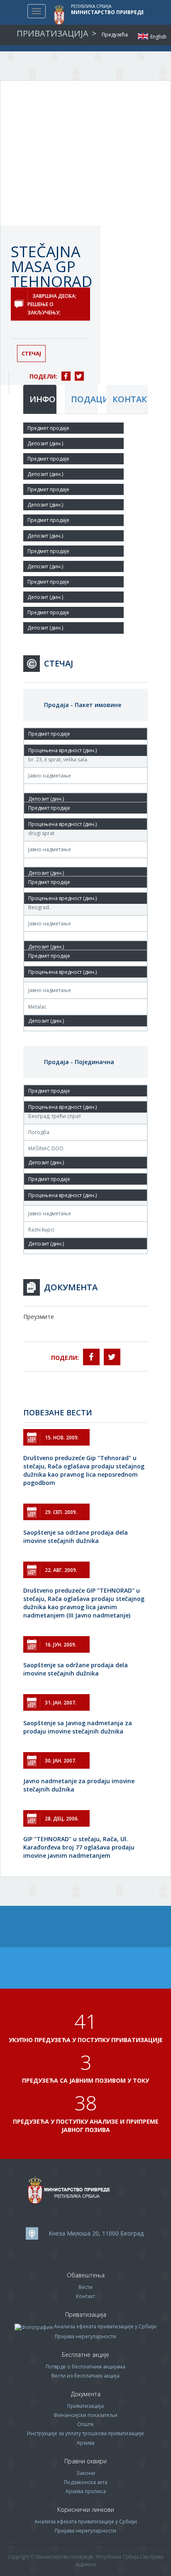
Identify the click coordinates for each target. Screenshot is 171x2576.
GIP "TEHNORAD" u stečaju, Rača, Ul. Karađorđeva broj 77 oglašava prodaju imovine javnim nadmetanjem (79, 1847)
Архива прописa (86, 2491)
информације (43, 399)
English (143, 36)
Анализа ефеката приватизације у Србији (105, 2326)
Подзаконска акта (86, 2482)
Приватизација (85, 2406)
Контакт (85, 2296)
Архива (86, 2443)
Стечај (31, 353)
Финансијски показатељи (85, 2415)
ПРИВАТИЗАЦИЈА (53, 33)
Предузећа (115, 35)
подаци (84, 399)
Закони (86, 2473)
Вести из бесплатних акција (85, 2376)
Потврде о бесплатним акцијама (85, 2367)
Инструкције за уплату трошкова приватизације (85, 2433)
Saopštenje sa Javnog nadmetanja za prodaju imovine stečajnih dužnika (78, 1727)
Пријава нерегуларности (85, 2336)
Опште (85, 2424)
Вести (85, 2287)
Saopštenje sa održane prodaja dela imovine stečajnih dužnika (76, 1537)
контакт (130, 399)
